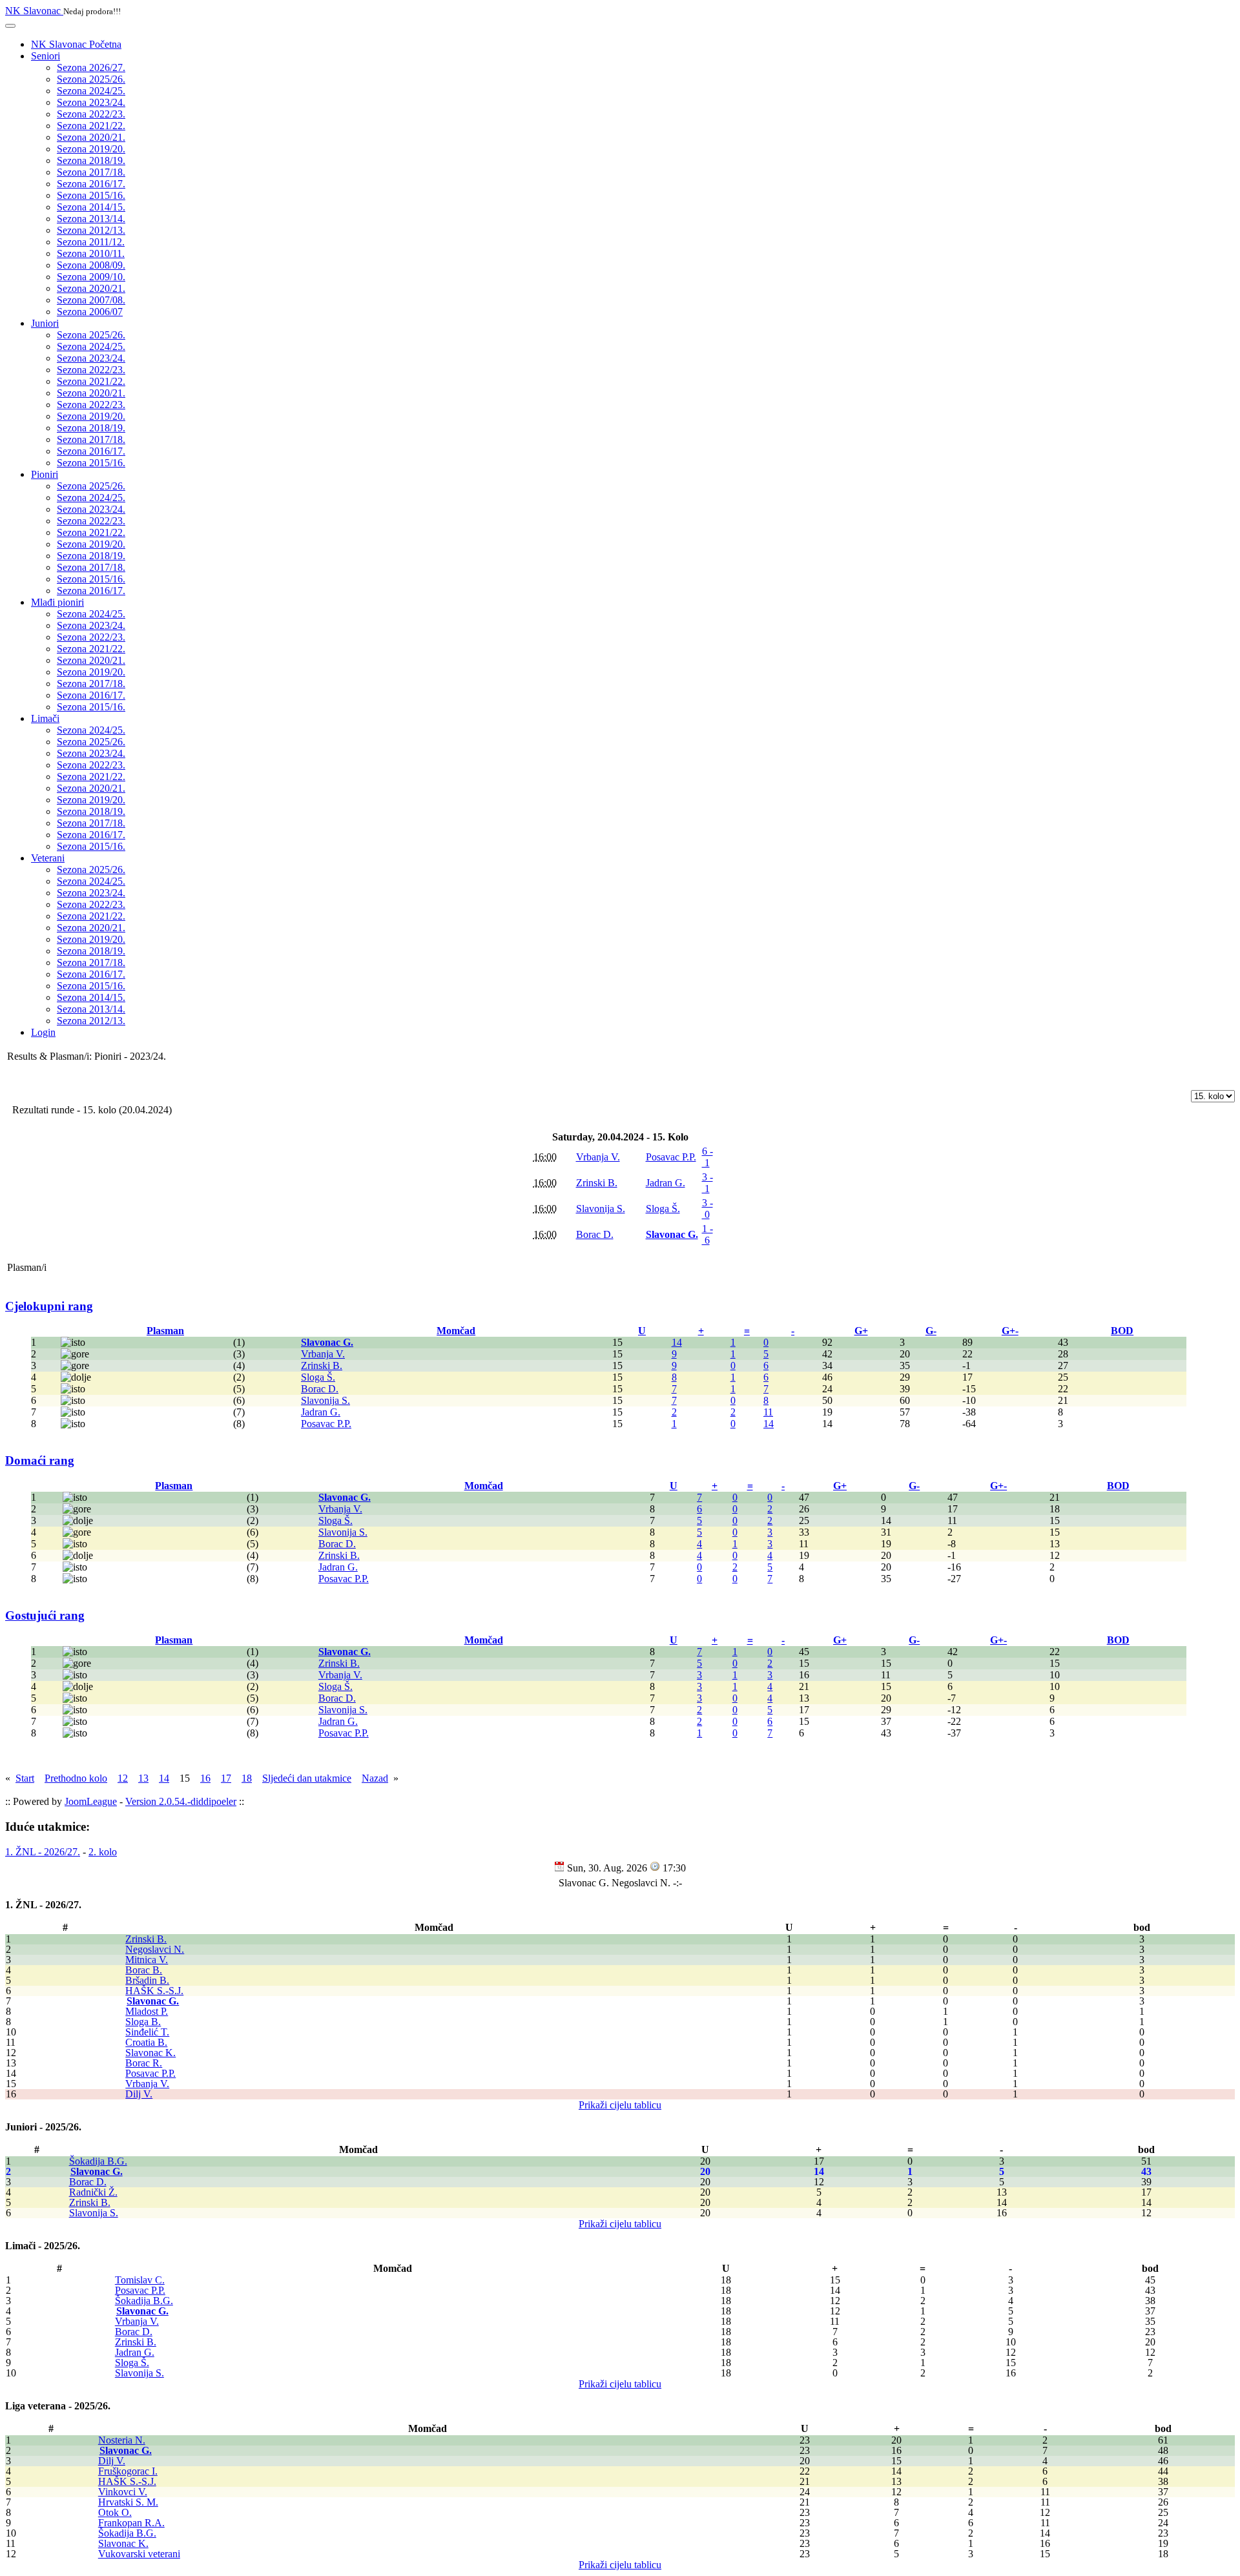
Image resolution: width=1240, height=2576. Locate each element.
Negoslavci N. (155, 1949)
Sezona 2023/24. (91, 102)
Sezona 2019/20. (91, 149)
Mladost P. (147, 2011)
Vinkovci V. (123, 2492)
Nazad (375, 1778)
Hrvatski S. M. (128, 2502)
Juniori (45, 323)
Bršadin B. (147, 1980)
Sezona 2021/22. (91, 126)
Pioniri (45, 474)
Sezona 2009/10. (91, 277)
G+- (1010, 1331)
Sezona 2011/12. (91, 242)
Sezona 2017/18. (91, 172)
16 (205, 1778)
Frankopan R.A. (131, 2523)
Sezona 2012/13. (91, 230)
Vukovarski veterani (139, 2554)
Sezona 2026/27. (91, 67)
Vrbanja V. (147, 2084)
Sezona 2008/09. (91, 265)
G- (931, 1331)
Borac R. (144, 2063)
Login (43, 1032)
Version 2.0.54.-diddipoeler (181, 1801)
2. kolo (103, 1852)
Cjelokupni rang (49, 1306)
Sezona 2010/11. (91, 253)
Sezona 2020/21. (91, 137)
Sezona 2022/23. (91, 114)
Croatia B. (146, 2042)
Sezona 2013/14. (91, 219)
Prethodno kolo (76, 1778)
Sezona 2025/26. (91, 79)
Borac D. (88, 2182)
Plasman (165, 1331)
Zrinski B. (146, 1939)
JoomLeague (91, 1801)
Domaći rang (40, 1460)
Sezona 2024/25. (91, 91)
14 (677, 1342)
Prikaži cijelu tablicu (620, 2105)
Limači (45, 718)
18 (247, 1778)
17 (226, 1778)
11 (768, 1412)
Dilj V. (139, 2094)
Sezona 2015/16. (91, 195)
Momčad (456, 1331)
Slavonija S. (94, 2213)
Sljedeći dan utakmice (307, 1778)
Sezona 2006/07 (90, 312)
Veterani (48, 858)
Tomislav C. (140, 2280)
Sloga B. (143, 2022)
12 (123, 1778)
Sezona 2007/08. (91, 300)
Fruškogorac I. (128, 2471)
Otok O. (115, 2512)
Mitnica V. (147, 1960)
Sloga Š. (132, 2363)
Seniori (46, 56)
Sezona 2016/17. (91, 184)
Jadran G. (135, 2352)
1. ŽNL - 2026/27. (43, 1852)
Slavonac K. (150, 2053)
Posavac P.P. (150, 2073)
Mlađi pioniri (57, 602)
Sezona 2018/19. (91, 160)
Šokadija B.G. (98, 2161)
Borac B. (144, 1970)
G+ (861, 1331)
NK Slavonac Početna (76, 44)
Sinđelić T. (147, 2032)
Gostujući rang (45, 1615)
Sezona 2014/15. (91, 207)
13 (143, 1778)
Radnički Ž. (93, 2192)
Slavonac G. (153, 2001)
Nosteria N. (122, 2440)
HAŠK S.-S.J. (154, 1991)
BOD (1122, 1331)
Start (25, 1778)
